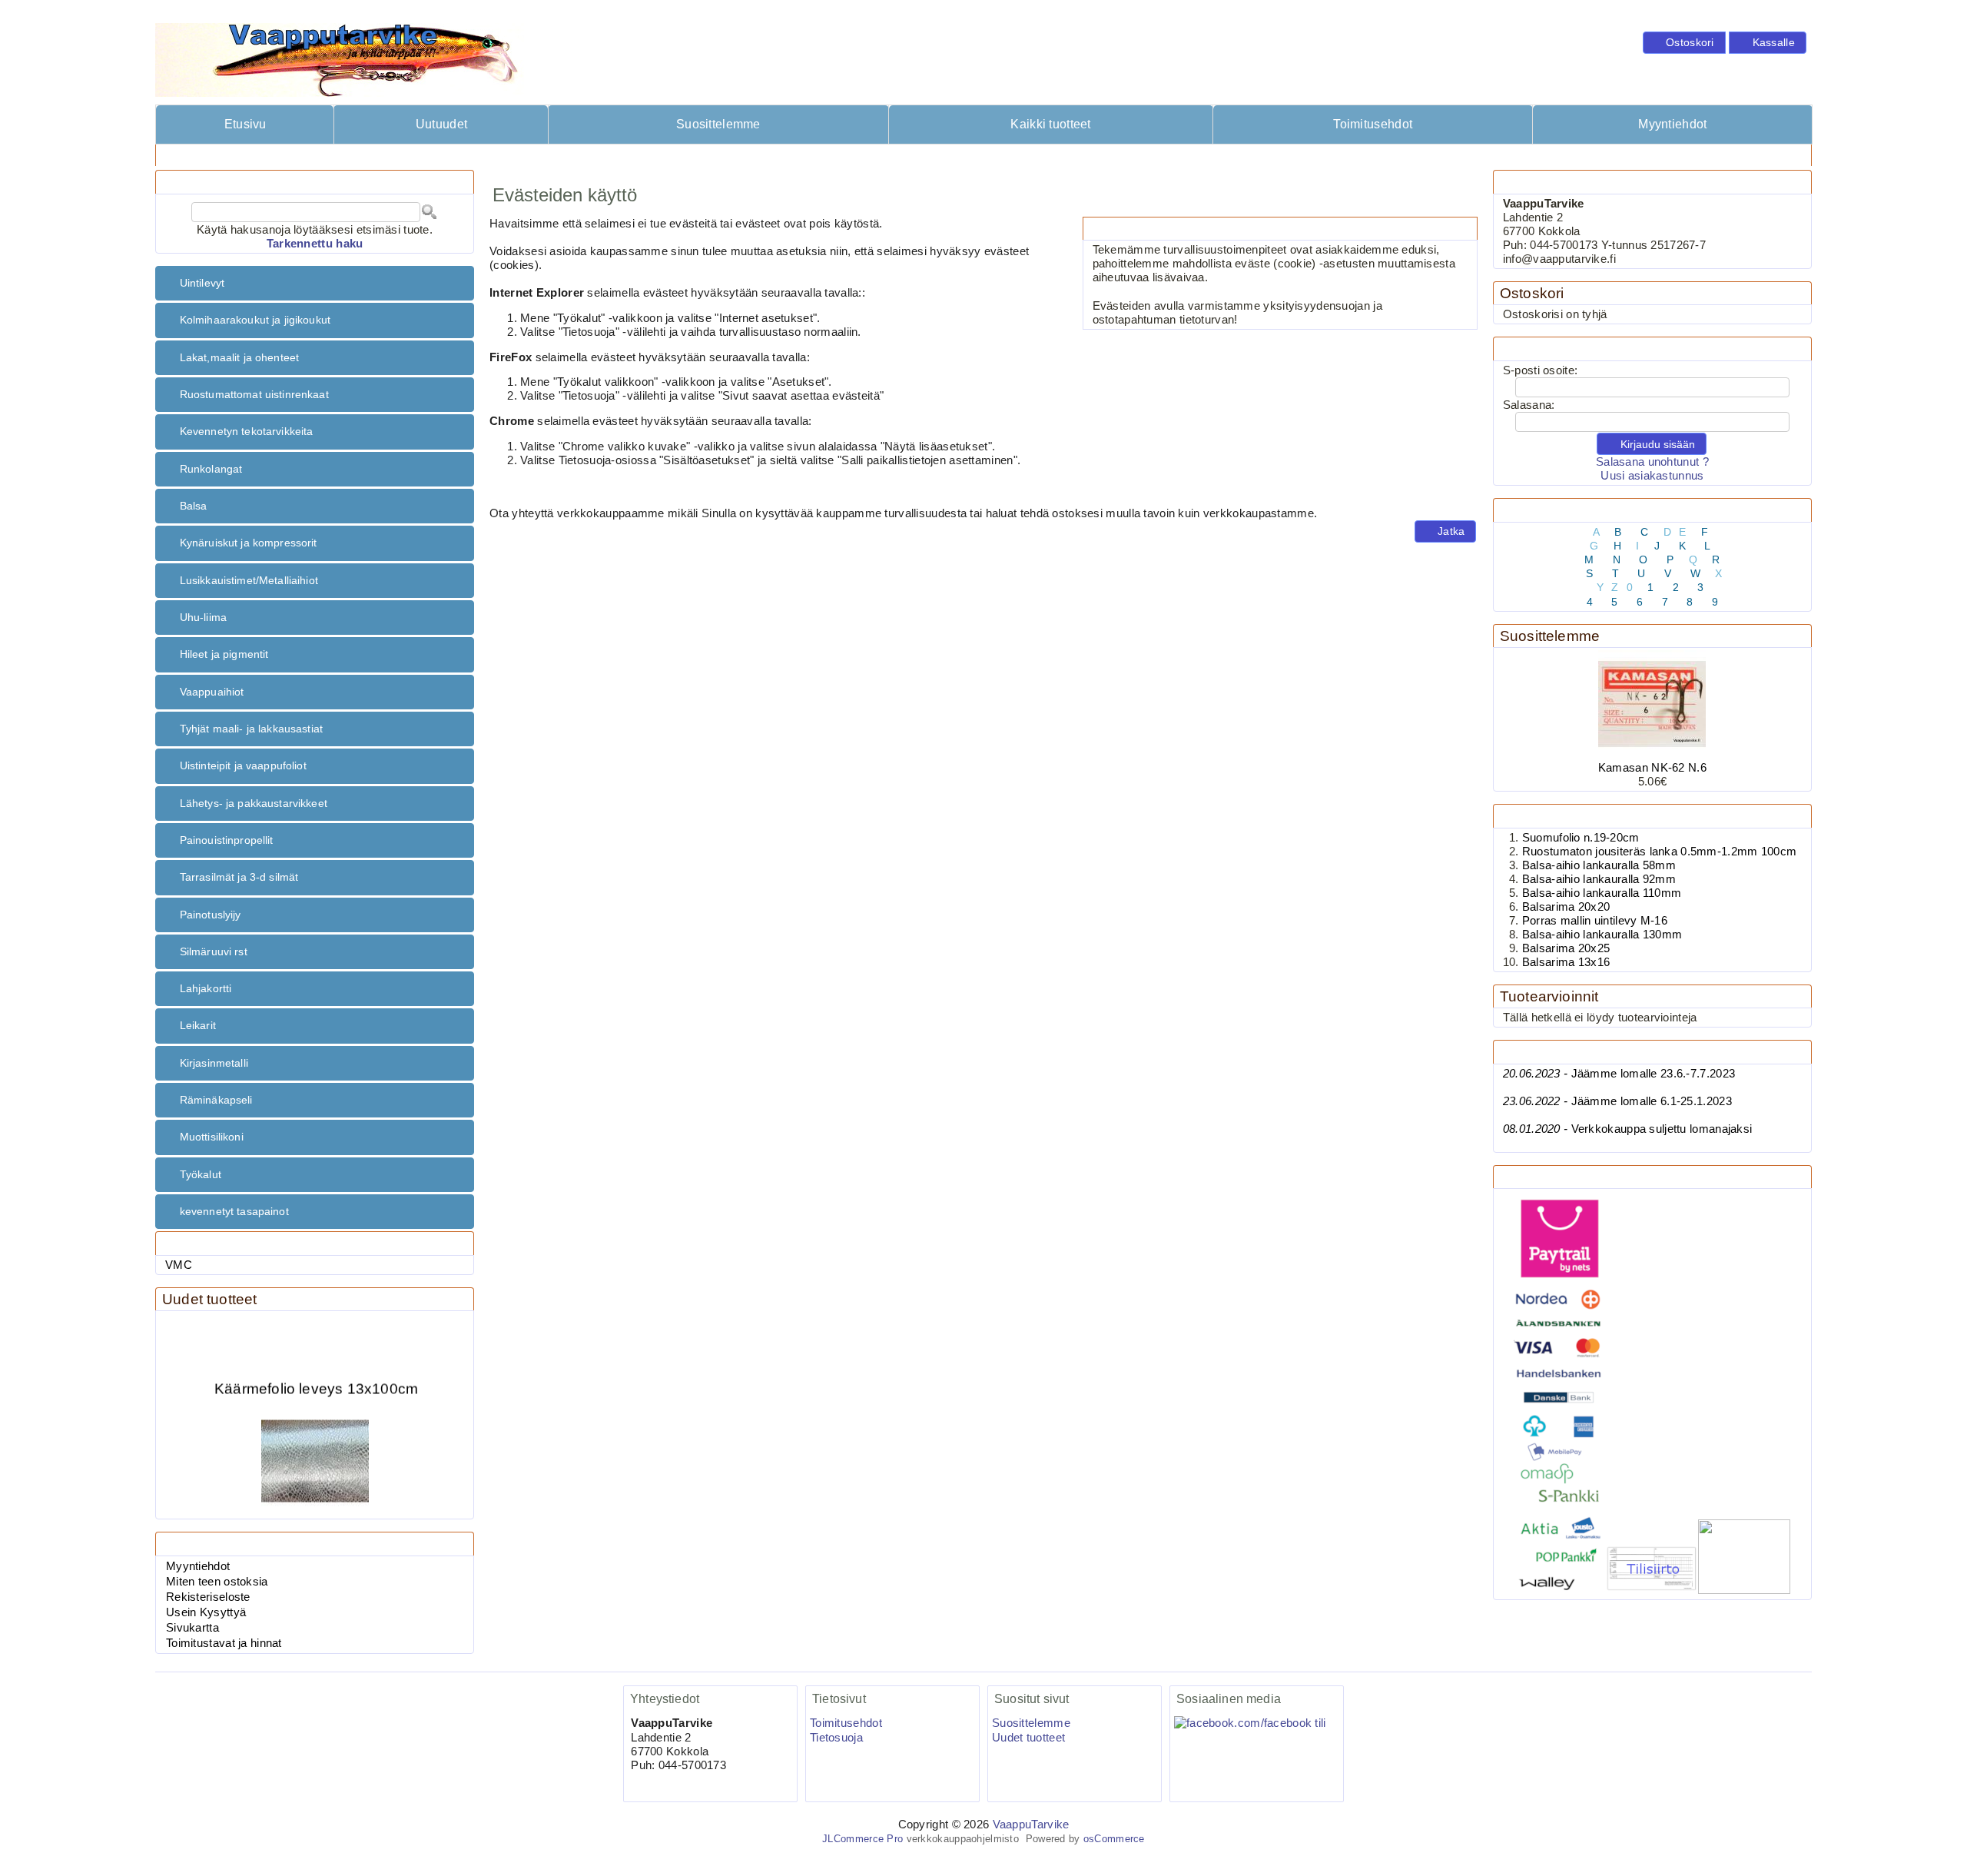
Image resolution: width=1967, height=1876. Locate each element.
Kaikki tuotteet (1050, 124)
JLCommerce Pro (862, 1839)
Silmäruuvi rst (214, 951)
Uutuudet (441, 124)
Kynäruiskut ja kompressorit (249, 543)
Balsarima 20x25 (1566, 948)
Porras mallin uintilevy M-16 (1595, 921)
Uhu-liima (203, 617)
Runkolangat (211, 469)
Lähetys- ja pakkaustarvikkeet (254, 803)
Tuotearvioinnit (1549, 996)
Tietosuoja (836, 1738)
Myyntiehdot (1672, 124)
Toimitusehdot (1373, 124)
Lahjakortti (206, 988)
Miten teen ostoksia (217, 1582)
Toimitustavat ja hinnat (224, 1643)
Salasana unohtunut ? (1652, 462)
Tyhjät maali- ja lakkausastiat (251, 729)
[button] (1684, 43)
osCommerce (1114, 1839)
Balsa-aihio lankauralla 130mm (1602, 935)
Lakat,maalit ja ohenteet (239, 357)
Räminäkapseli (216, 1100)
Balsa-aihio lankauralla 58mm (1599, 865)
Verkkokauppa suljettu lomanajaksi (1628, 1129)
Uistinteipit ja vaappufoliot (243, 765)
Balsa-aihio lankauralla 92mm (1599, 879)
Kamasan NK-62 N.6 (1652, 768)
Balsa (194, 506)
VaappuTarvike (1031, 1825)
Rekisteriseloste (208, 1597)
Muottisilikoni (212, 1137)
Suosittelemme (718, 124)
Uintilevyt (202, 283)
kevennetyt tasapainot (234, 1211)
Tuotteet (250, 155)
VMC (179, 1265)
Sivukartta (192, 1628)
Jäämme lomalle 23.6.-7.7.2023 (1619, 1074)
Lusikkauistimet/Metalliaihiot (249, 580)
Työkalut (201, 1174)
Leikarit (198, 1025)
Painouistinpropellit (227, 840)
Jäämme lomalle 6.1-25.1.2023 (1617, 1101)
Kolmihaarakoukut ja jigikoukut (255, 320)
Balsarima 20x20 (1566, 907)
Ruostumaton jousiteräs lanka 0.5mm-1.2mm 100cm (1660, 852)
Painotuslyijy (211, 915)
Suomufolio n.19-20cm (1581, 838)
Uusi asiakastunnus (1652, 476)
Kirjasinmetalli (214, 1063)
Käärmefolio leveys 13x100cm (316, 1374)
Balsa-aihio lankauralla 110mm (1602, 893)
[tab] (315, 283)
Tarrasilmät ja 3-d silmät (239, 877)
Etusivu (245, 124)
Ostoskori (1532, 293)
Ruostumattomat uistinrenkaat (254, 394)
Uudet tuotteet (210, 1299)
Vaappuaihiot (212, 692)
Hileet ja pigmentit (224, 654)
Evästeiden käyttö (339, 155)
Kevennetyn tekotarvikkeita (247, 431)
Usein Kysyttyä (206, 1612)
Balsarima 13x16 (1566, 962)
